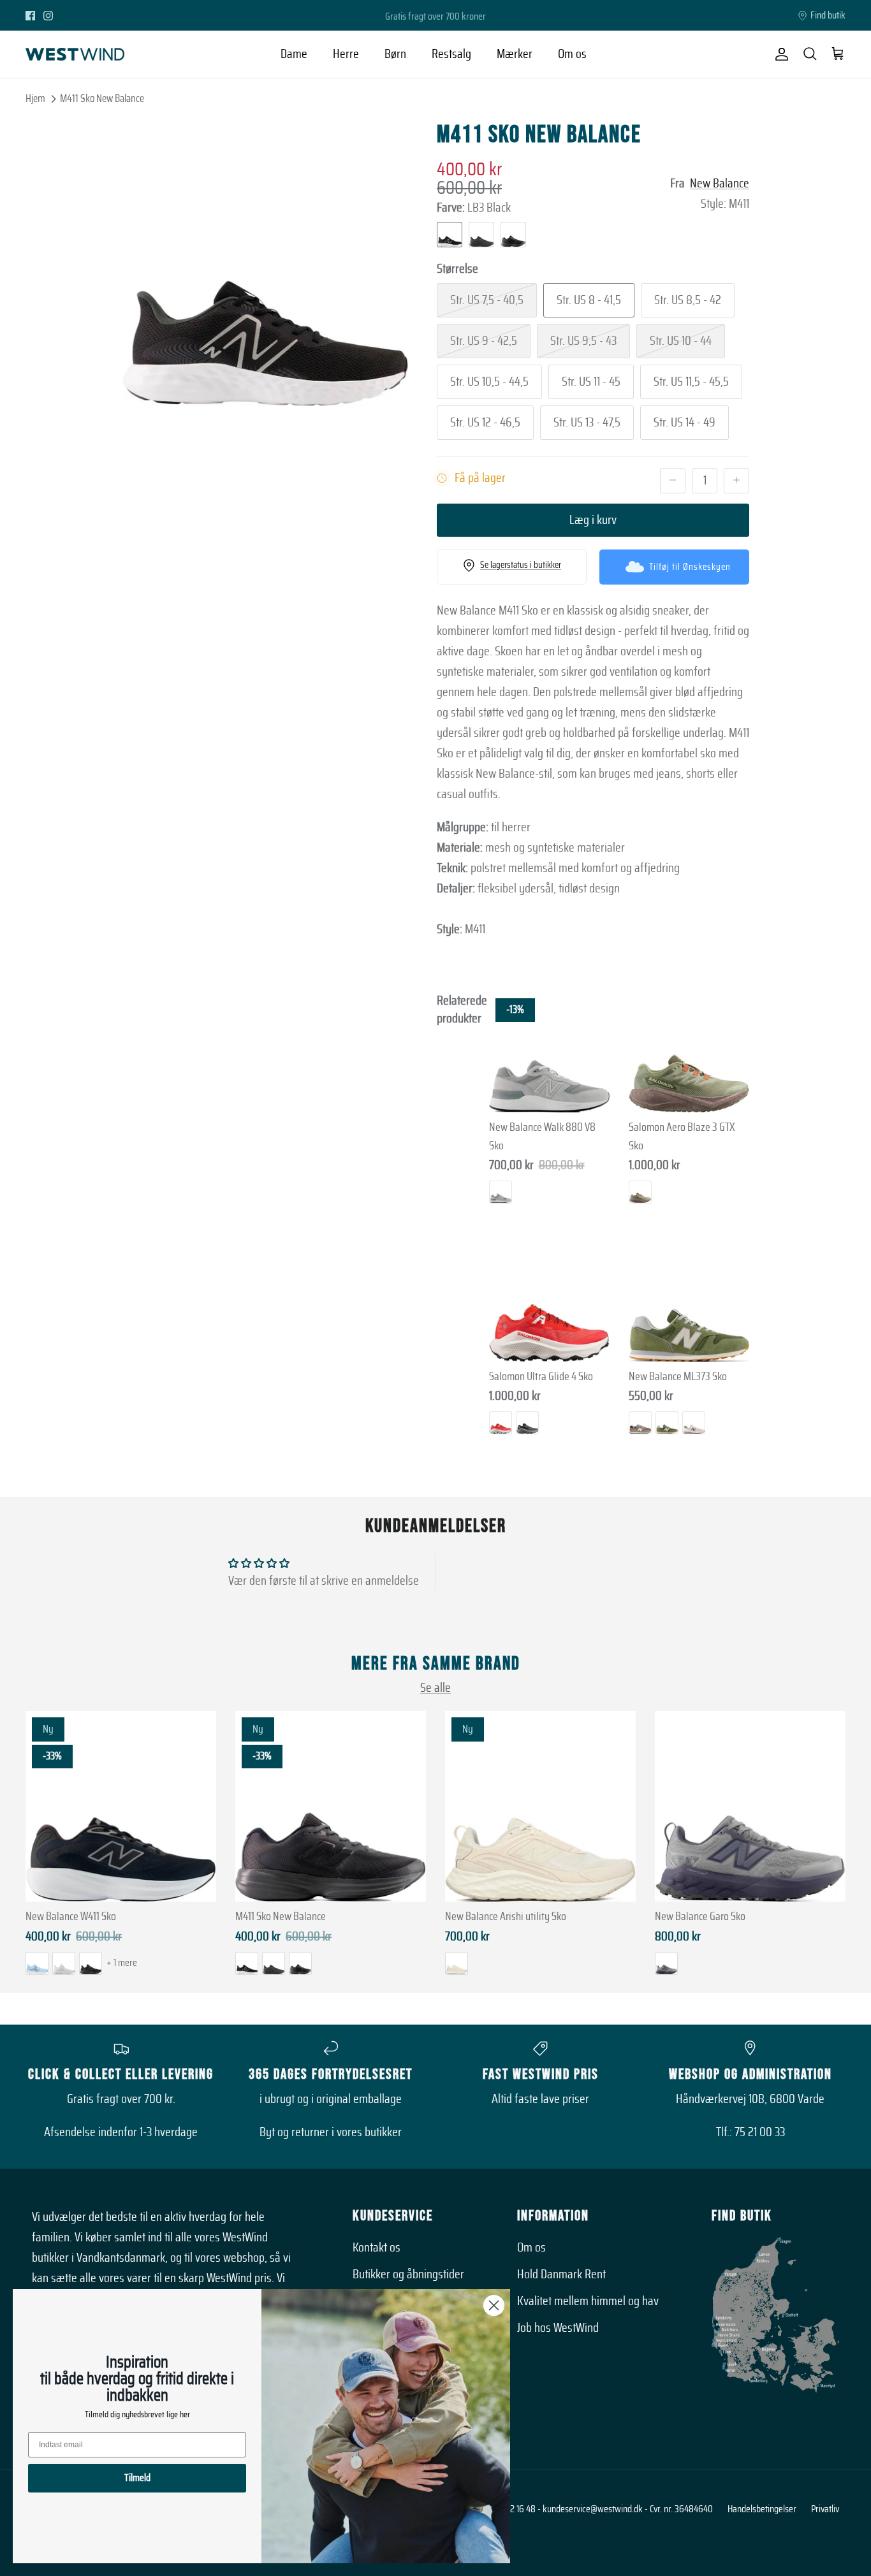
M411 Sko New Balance (102, 98)
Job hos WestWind (558, 2328)
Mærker (515, 54)
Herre (346, 54)
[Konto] (779, 54)
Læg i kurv (593, 520)
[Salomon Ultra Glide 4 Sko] (549, 1301)
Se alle (435, 1688)
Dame (294, 54)
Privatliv (825, 2509)
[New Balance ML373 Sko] (689, 1301)
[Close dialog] (494, 2305)
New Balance (720, 184)
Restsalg (451, 54)
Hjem (35, 98)
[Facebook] (30, 16)
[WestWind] (75, 54)
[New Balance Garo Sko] (750, 1806)
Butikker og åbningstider (408, 2274)
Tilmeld (137, 2478)
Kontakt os (377, 2248)
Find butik (828, 15)
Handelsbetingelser (762, 2509)
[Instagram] (48, 16)
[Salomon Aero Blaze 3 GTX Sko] (689, 1052)
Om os (572, 54)
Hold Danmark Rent (561, 2274)
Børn (395, 54)
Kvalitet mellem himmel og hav (588, 2301)
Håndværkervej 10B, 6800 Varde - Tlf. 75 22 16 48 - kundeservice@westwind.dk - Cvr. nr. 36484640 (536, 2509)
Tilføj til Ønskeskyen (690, 567)
